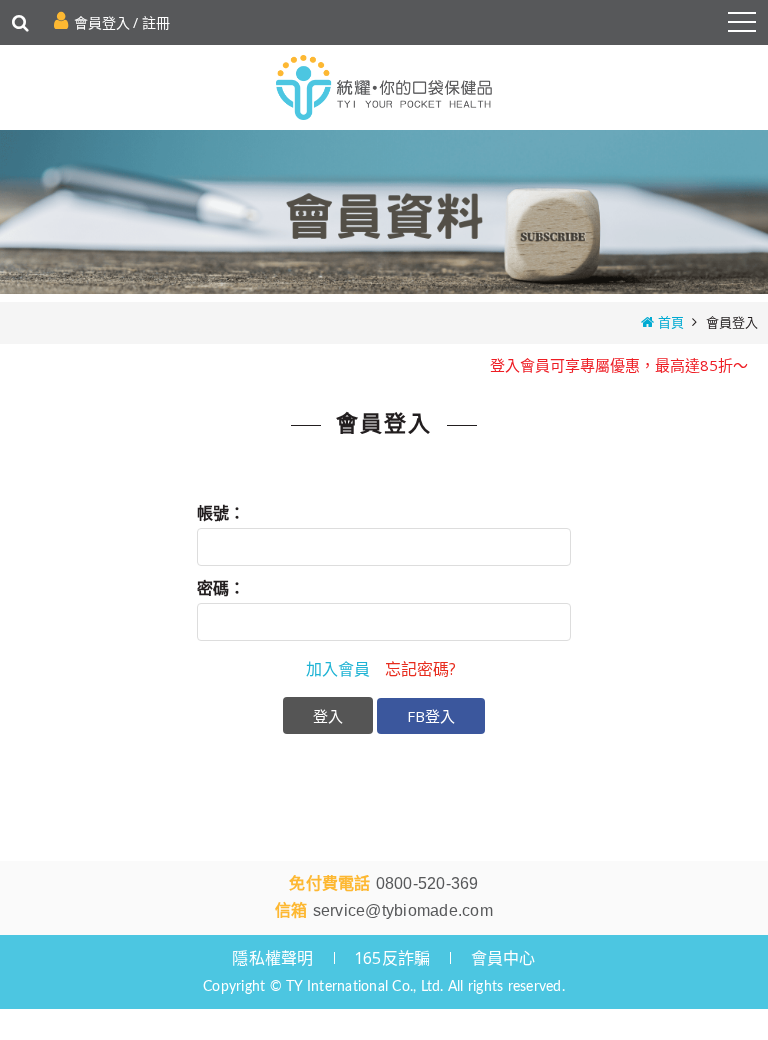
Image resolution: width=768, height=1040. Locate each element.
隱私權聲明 (272, 958)
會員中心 (503, 958)
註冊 (156, 22)
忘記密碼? (420, 669)
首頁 (671, 322)
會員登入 (102, 22)
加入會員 (338, 669)
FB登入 (431, 716)
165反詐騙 (392, 958)
